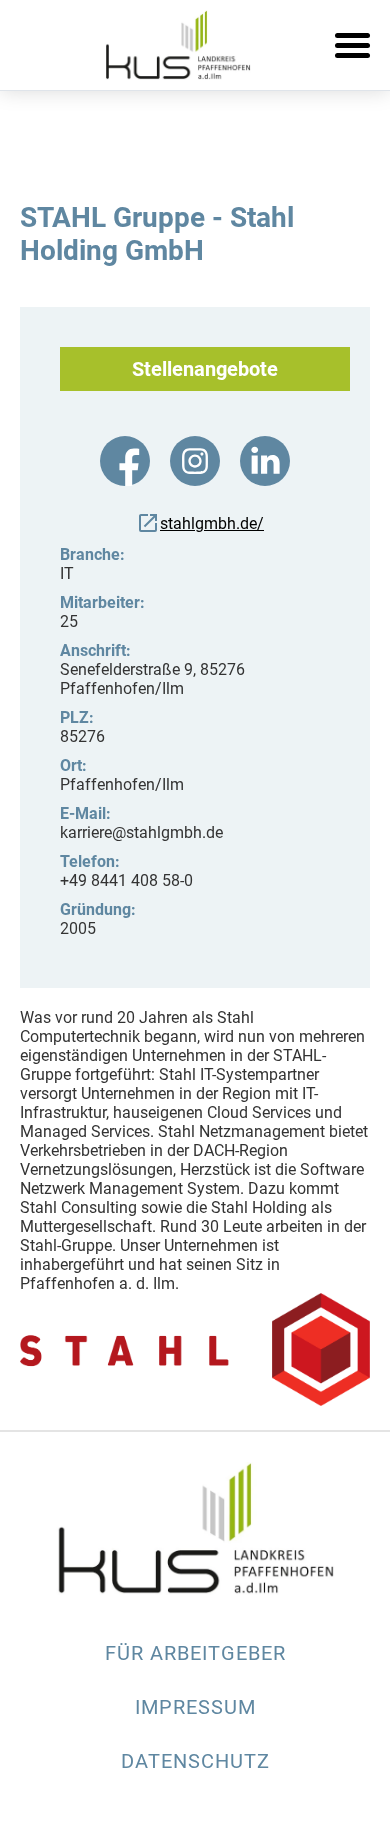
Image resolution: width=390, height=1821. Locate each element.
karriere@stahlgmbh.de (141, 832)
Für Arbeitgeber (195, 1653)
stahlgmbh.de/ (212, 523)
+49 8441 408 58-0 (126, 880)
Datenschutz (195, 1761)
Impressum (195, 1707)
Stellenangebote (205, 369)
